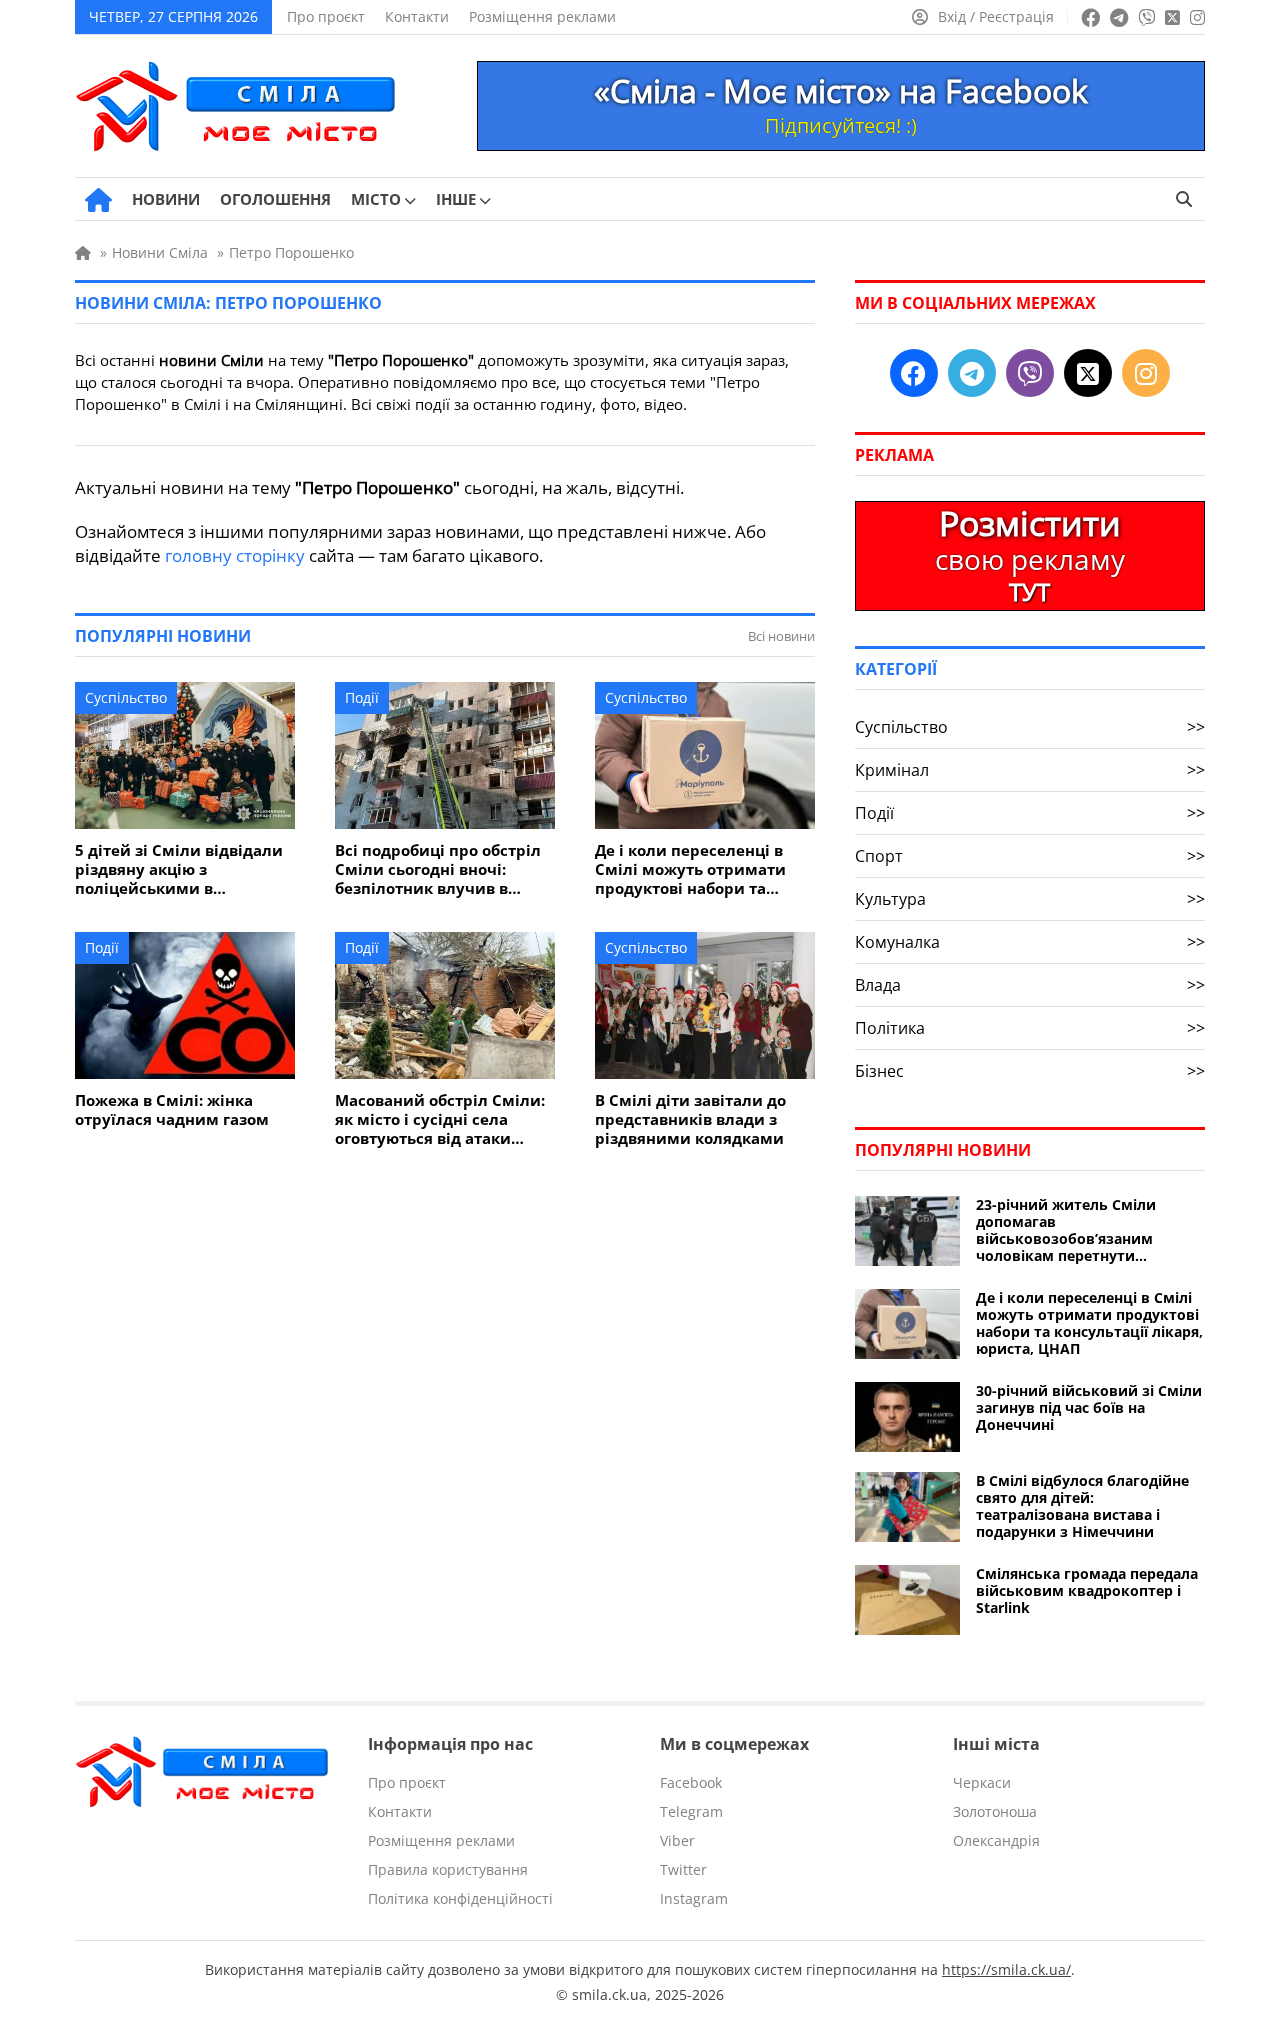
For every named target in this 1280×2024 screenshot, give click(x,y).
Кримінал (1030, 770)
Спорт (1030, 856)
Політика (1030, 1028)
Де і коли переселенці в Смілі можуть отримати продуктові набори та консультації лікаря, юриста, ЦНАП (690, 869)
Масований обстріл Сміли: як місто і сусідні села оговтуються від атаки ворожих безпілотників (440, 1119)
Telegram (691, 1811)
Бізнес (1030, 1071)
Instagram (694, 1898)
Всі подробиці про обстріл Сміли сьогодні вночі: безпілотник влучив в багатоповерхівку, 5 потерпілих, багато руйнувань (438, 869)
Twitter (683, 1869)
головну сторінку (235, 555)
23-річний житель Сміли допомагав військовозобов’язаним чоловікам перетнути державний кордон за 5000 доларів (1075, 1230)
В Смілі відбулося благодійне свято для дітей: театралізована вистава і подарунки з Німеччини (1082, 1506)
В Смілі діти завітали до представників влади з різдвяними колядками (690, 1119)
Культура (1030, 899)
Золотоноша (995, 1811)
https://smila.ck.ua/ (1006, 1969)
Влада (1030, 985)
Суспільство (126, 697)
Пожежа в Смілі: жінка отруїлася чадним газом (172, 1110)
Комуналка (1030, 942)
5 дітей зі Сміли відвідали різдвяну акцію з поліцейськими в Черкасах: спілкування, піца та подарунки (179, 869)
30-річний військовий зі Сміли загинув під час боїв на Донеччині (1089, 1407)
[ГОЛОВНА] (98, 200)
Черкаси (982, 1782)
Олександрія (996, 1840)
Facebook (691, 1782)
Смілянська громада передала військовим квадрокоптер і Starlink (1087, 1590)
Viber (677, 1840)
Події (362, 697)
